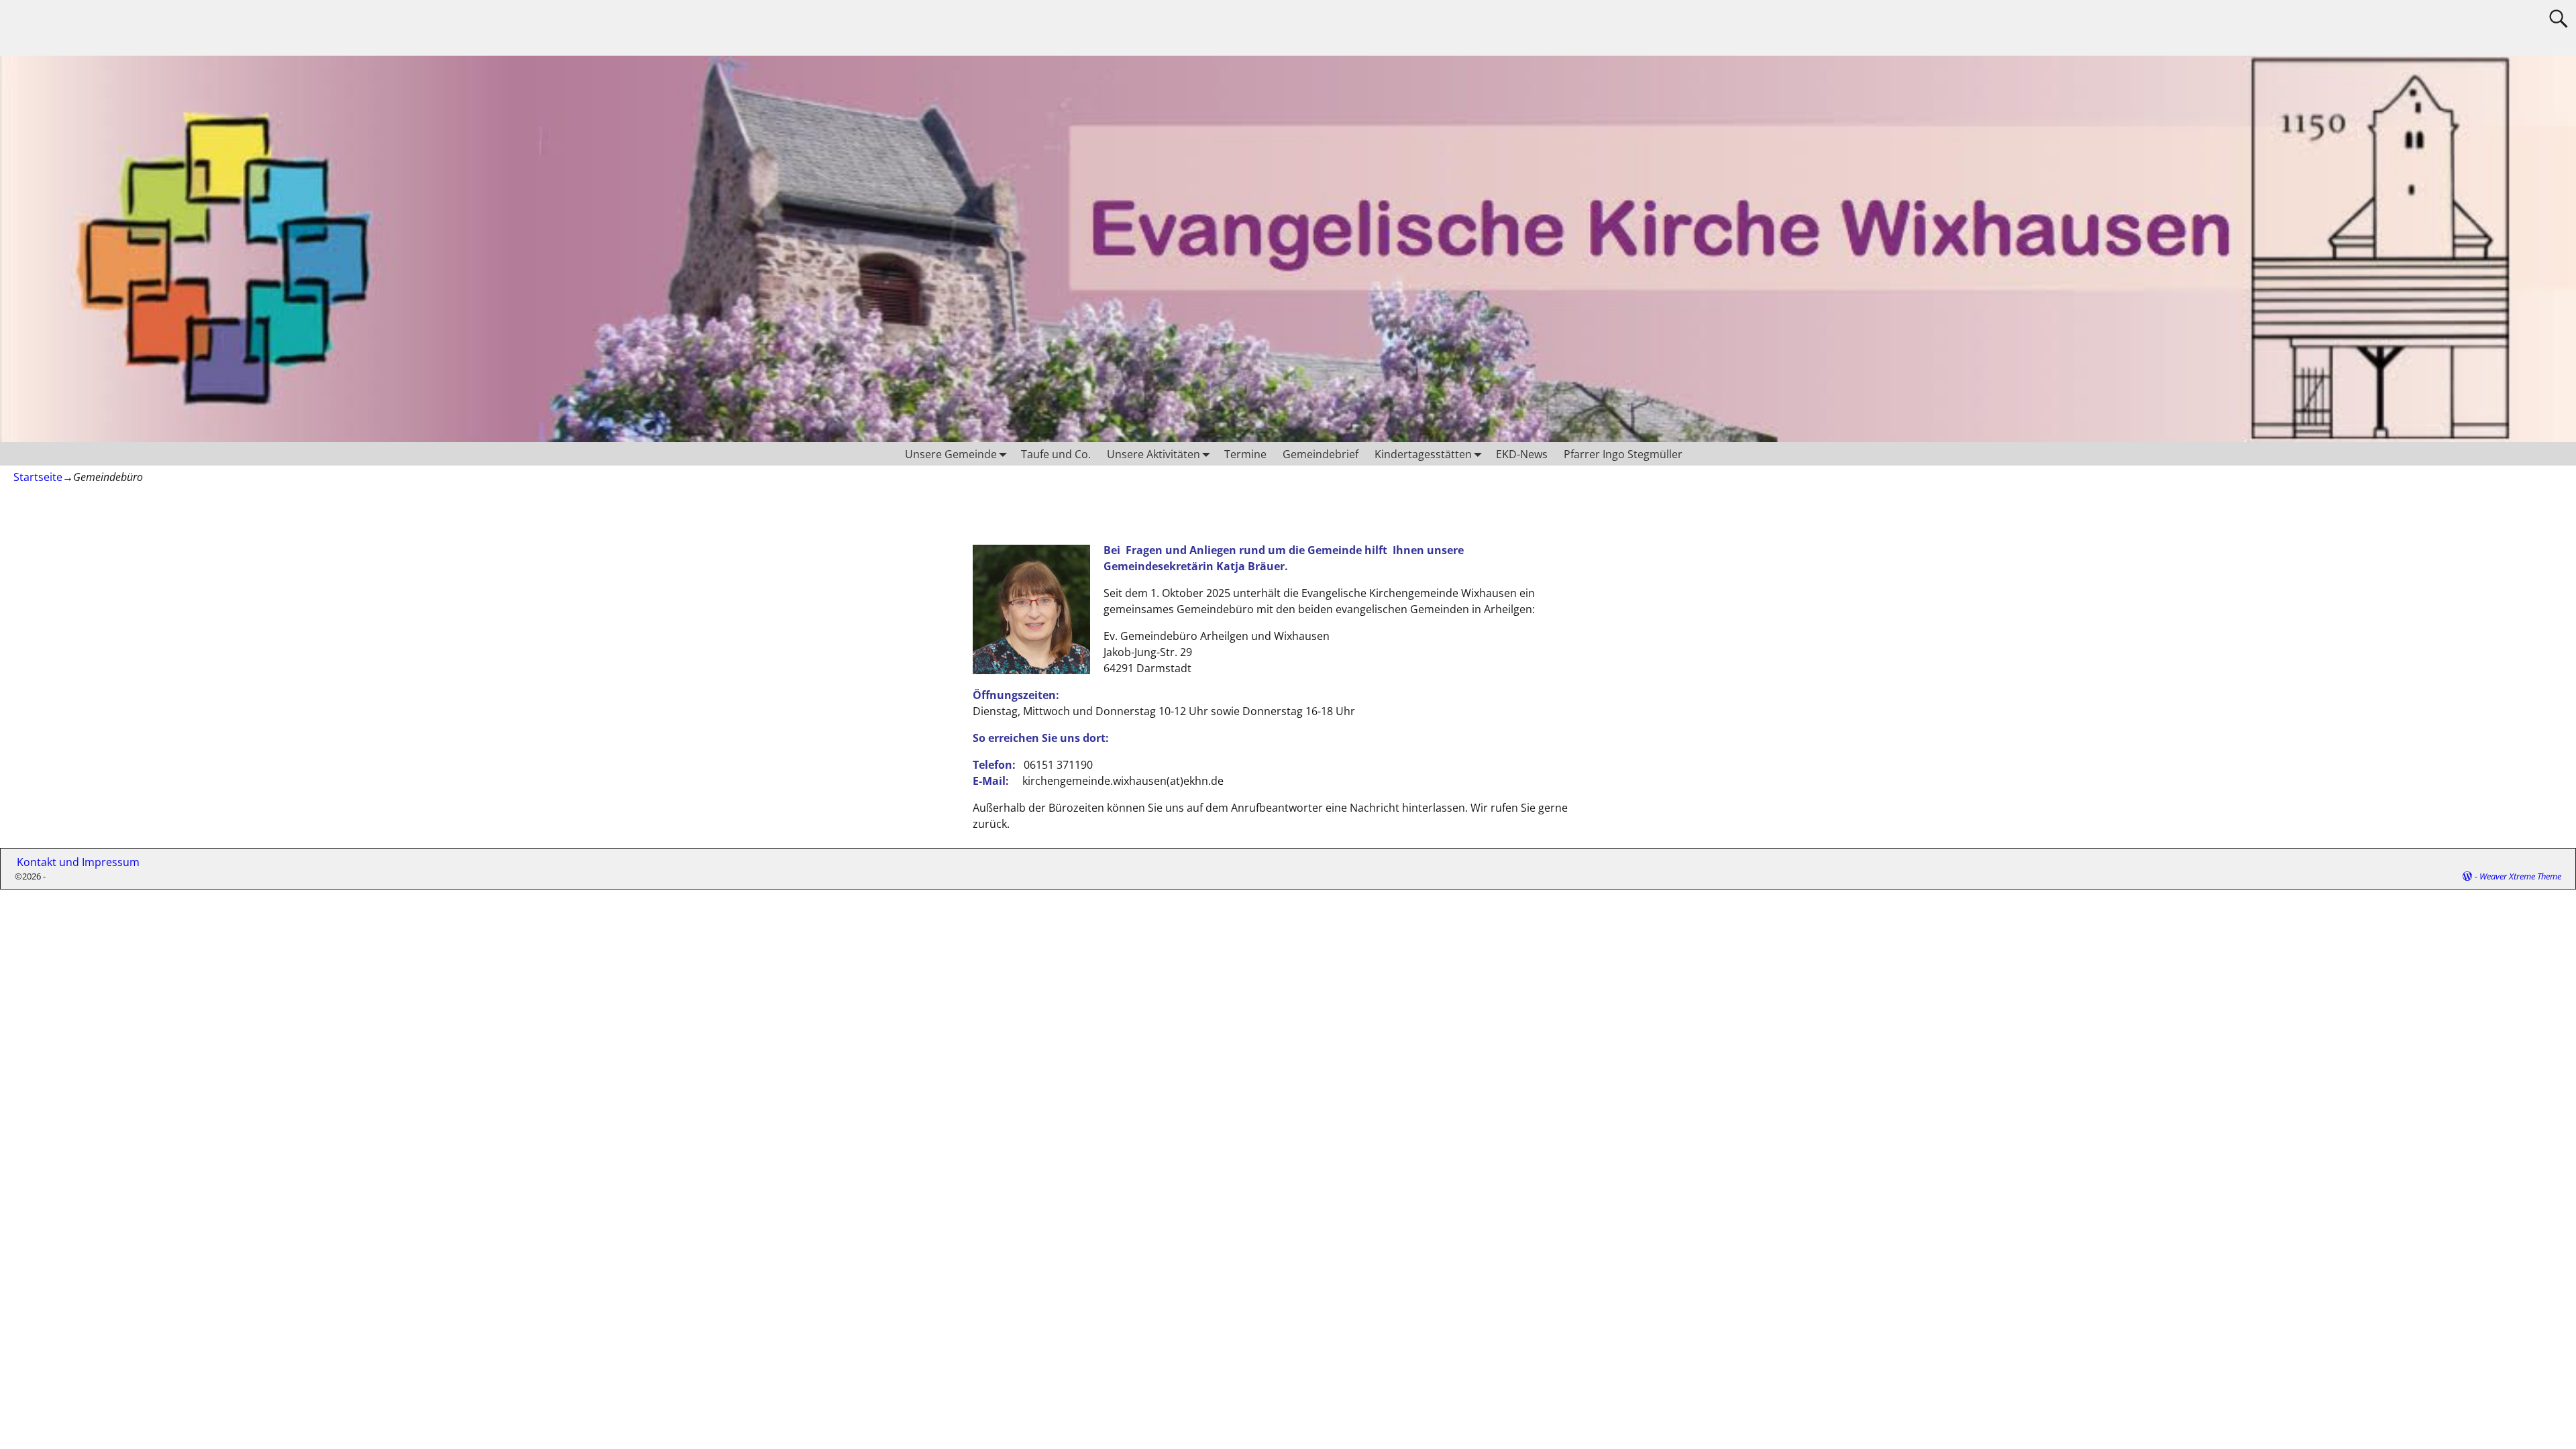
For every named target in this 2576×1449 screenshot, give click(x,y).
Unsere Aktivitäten (1153, 454)
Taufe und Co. (1056, 454)
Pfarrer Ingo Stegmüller (1623, 454)
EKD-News (1522, 454)
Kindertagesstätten (1423, 454)
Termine (1245, 454)
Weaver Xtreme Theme (2520, 876)
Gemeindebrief (1321, 454)
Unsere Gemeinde (951, 454)
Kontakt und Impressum (73, 862)
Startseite (38, 477)
